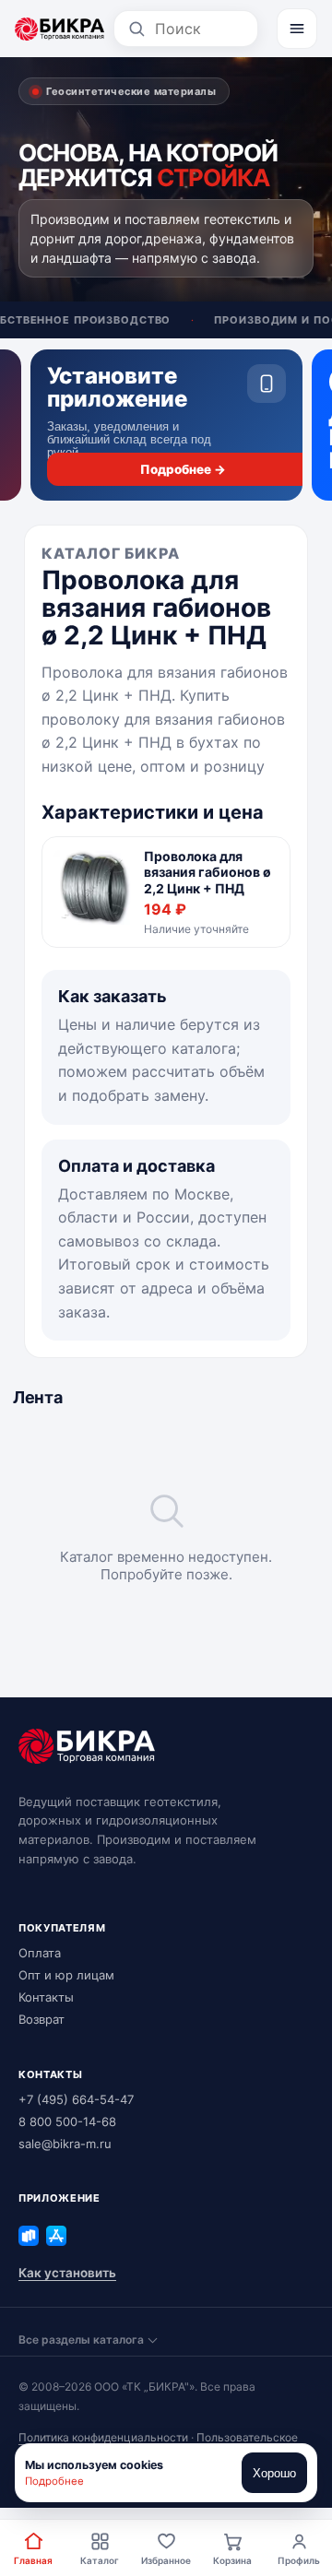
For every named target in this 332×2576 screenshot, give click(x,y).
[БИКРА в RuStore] (29, 2236)
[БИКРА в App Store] (56, 2236)
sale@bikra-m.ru (65, 2144)
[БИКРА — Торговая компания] (59, 29)
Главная (33, 2560)
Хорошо (274, 2473)
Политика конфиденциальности (103, 2437)
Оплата (40, 1953)
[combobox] (200, 29)
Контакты (46, 1997)
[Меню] (297, 29)
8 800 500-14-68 (67, 2121)
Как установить (67, 2273)
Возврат (41, 2019)
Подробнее (54, 2481)
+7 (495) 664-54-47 (76, 2099)
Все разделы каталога (81, 2340)
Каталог (100, 2560)
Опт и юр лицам (66, 1975)
